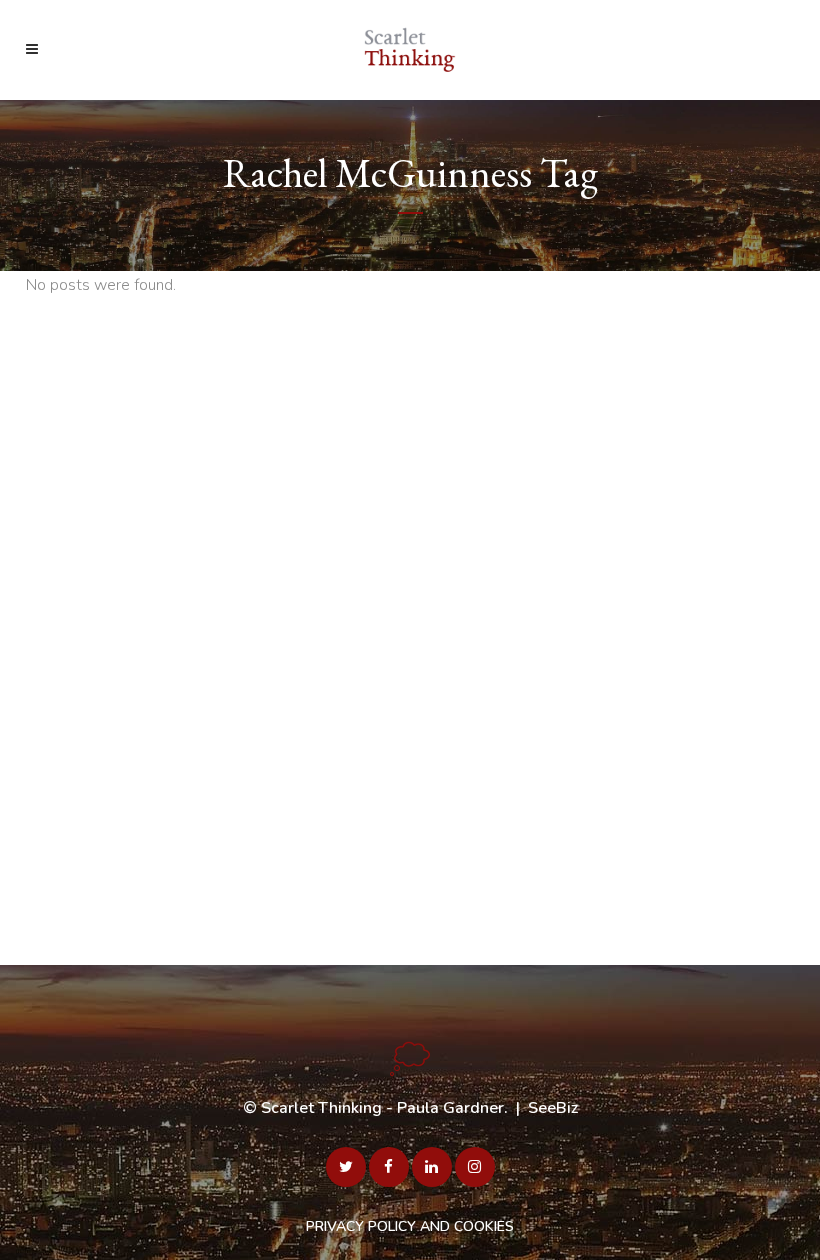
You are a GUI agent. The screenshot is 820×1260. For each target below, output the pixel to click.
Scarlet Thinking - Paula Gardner (382, 1108)
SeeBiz (553, 1108)
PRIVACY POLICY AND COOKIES (410, 1226)
